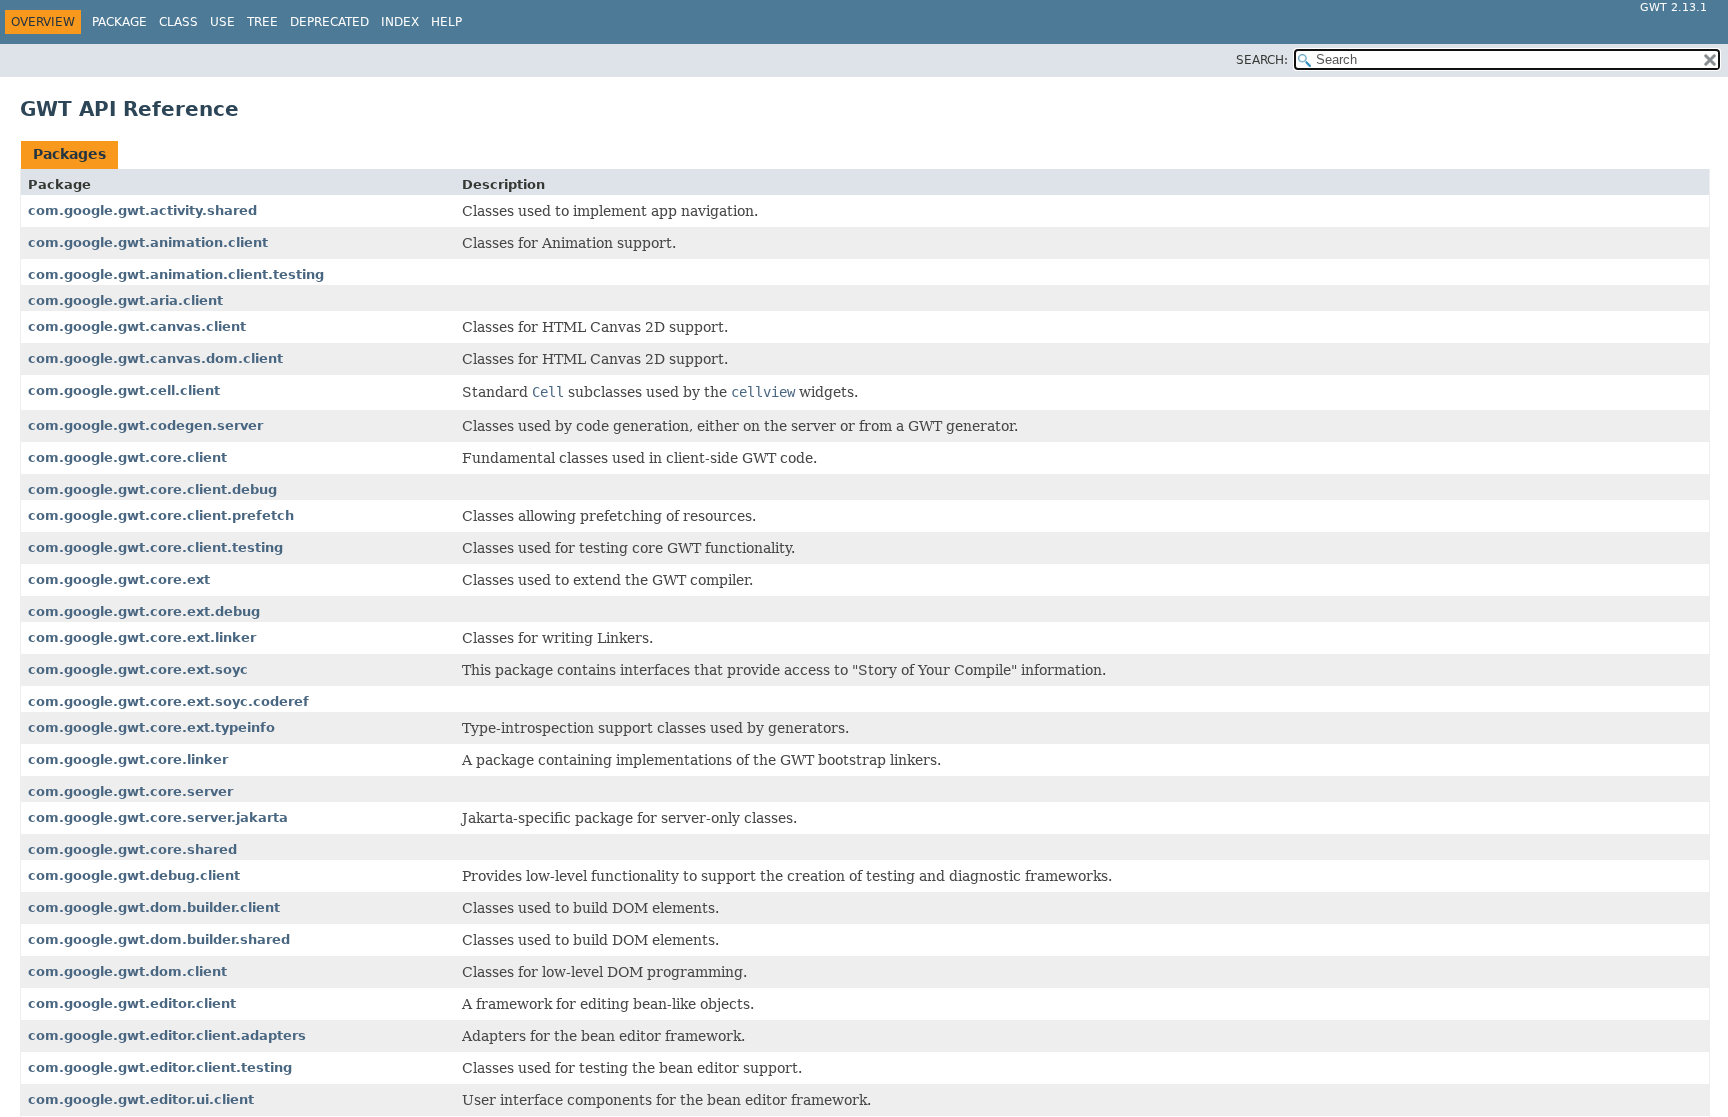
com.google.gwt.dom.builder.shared (159, 939)
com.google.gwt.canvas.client (137, 326)
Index (400, 22)
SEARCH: (1262, 60)
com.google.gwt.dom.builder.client (154, 907)
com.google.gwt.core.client (127, 457)
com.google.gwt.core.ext (119, 579)
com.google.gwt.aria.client (125, 300)
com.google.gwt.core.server (130, 791)
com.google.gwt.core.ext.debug (144, 611)
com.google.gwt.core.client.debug (152, 489)
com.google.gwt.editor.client (132, 1003)
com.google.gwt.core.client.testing (155, 547)
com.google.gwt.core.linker (128, 759)
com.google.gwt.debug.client (134, 875)
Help (446, 22)
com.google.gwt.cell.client (124, 390)
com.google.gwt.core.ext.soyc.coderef (168, 701)
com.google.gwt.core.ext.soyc (138, 669)
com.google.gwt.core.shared (132, 849)
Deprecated (329, 22)
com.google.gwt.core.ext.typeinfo (151, 727)
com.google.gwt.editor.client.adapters (167, 1035)
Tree (262, 22)
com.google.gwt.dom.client (127, 971)
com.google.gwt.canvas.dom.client (155, 358)
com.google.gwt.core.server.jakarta (158, 817)
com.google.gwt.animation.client (148, 242)
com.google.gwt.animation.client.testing (176, 274)
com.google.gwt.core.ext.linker (142, 637)
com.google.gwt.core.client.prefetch (161, 515)
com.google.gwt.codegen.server (145, 425)
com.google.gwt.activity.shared (142, 210)
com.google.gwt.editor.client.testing (160, 1067)
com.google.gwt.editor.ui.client (141, 1099)
